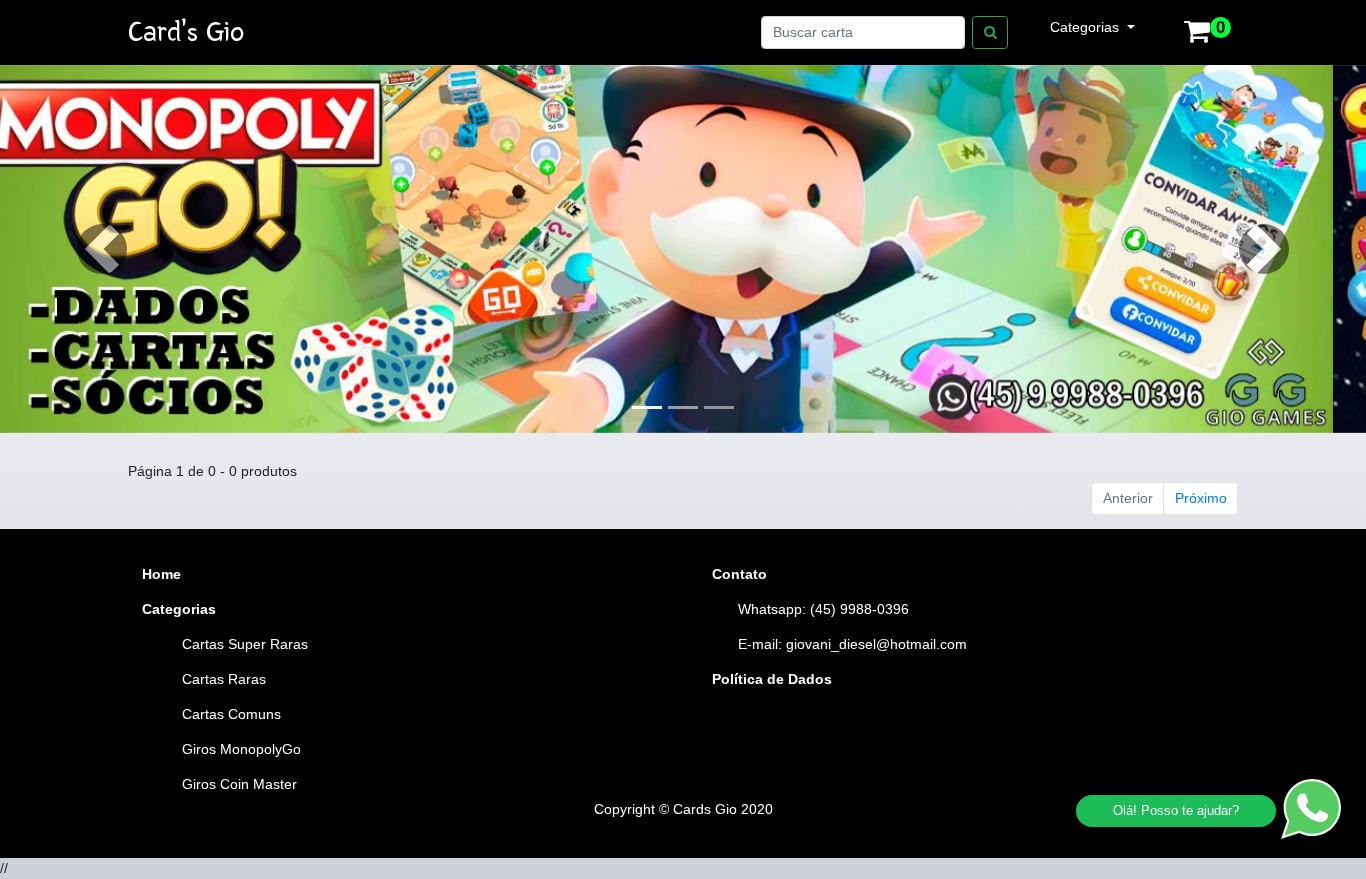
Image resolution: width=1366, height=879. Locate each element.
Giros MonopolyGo (241, 749)
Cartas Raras (224, 679)
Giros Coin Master (239, 784)
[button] (102, 249)
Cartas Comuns (231, 714)
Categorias (1086, 27)
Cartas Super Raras (245, 644)
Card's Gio (186, 32)
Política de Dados (772, 679)
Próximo (1201, 498)
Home (161, 574)
